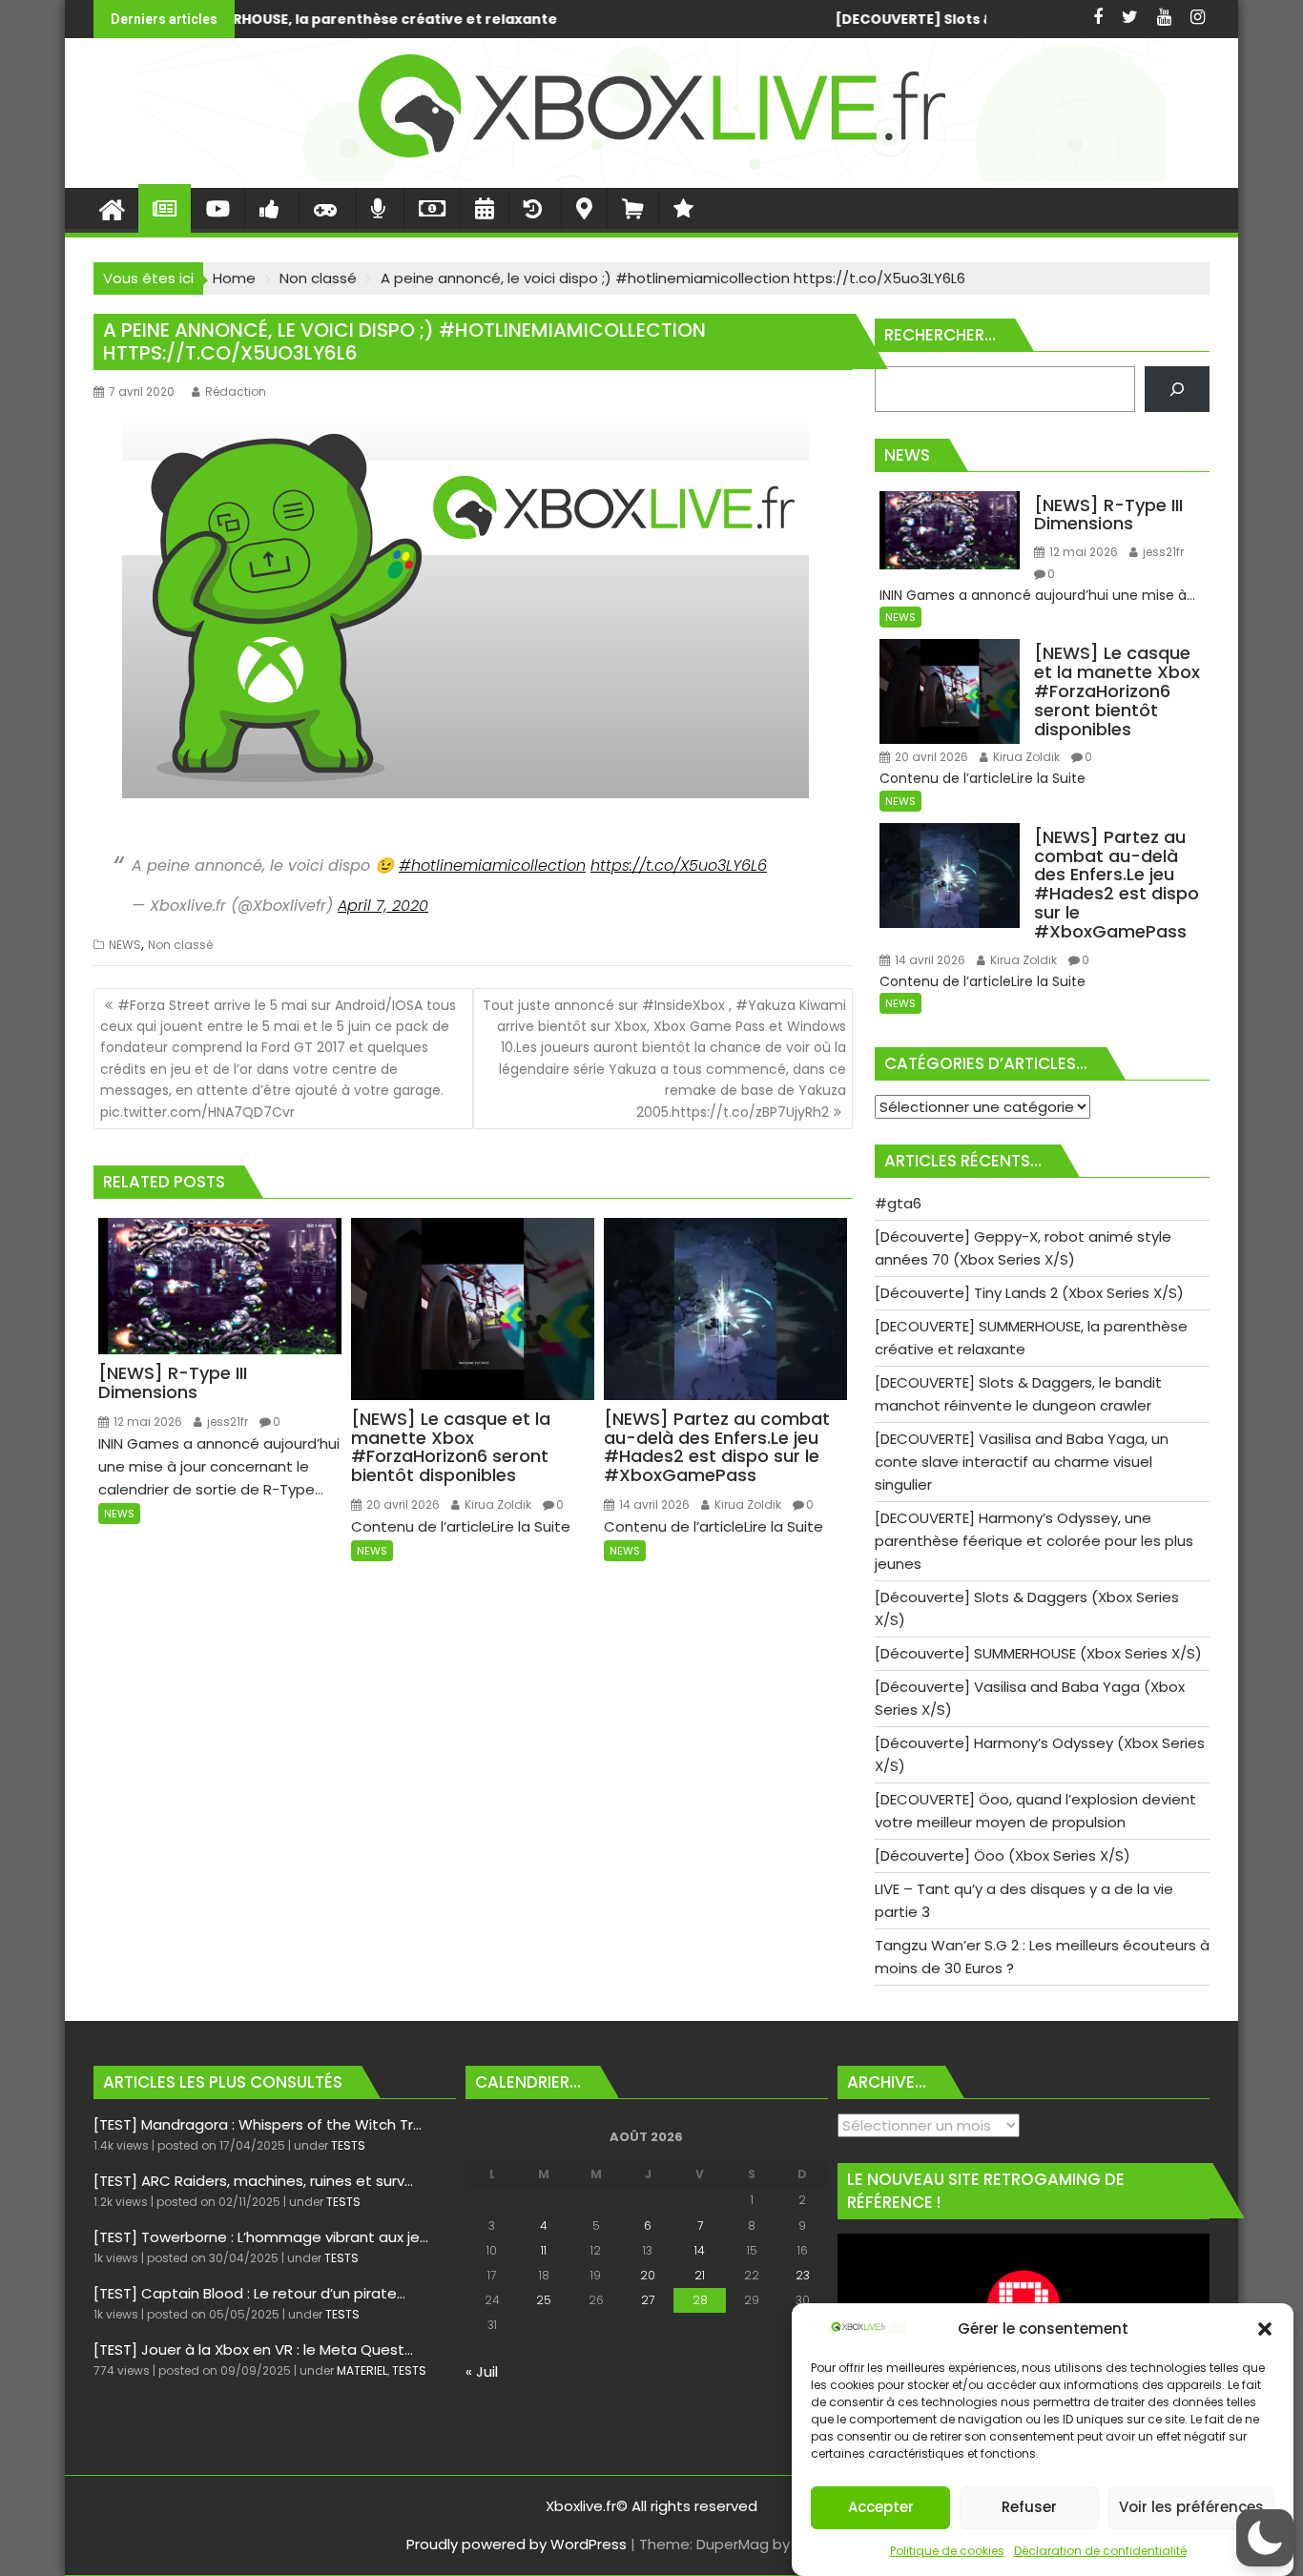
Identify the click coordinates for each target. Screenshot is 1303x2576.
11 (544, 2250)
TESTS (348, 2145)
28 (700, 2300)
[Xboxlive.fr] (651, 176)
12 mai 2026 (146, 1422)
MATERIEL (362, 2370)
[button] (1265, 2329)
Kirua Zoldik (496, 1504)
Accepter (881, 2508)
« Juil (482, 2371)
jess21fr (226, 1422)
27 (648, 2300)
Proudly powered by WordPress (517, 2544)
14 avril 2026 (653, 1504)
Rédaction (236, 392)
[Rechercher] (1177, 389)
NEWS (125, 945)
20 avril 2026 (402, 1504)
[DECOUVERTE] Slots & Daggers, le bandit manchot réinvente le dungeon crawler (795, 19)
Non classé (180, 945)
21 (700, 2275)
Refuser (1029, 2508)
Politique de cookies (947, 2551)
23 (803, 2275)
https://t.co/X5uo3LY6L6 (679, 866)
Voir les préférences (1191, 2508)
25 (544, 2300)
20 (648, 2275)
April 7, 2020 (383, 906)
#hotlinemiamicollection (492, 866)
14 (700, 2250)
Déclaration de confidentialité (1100, 2551)
